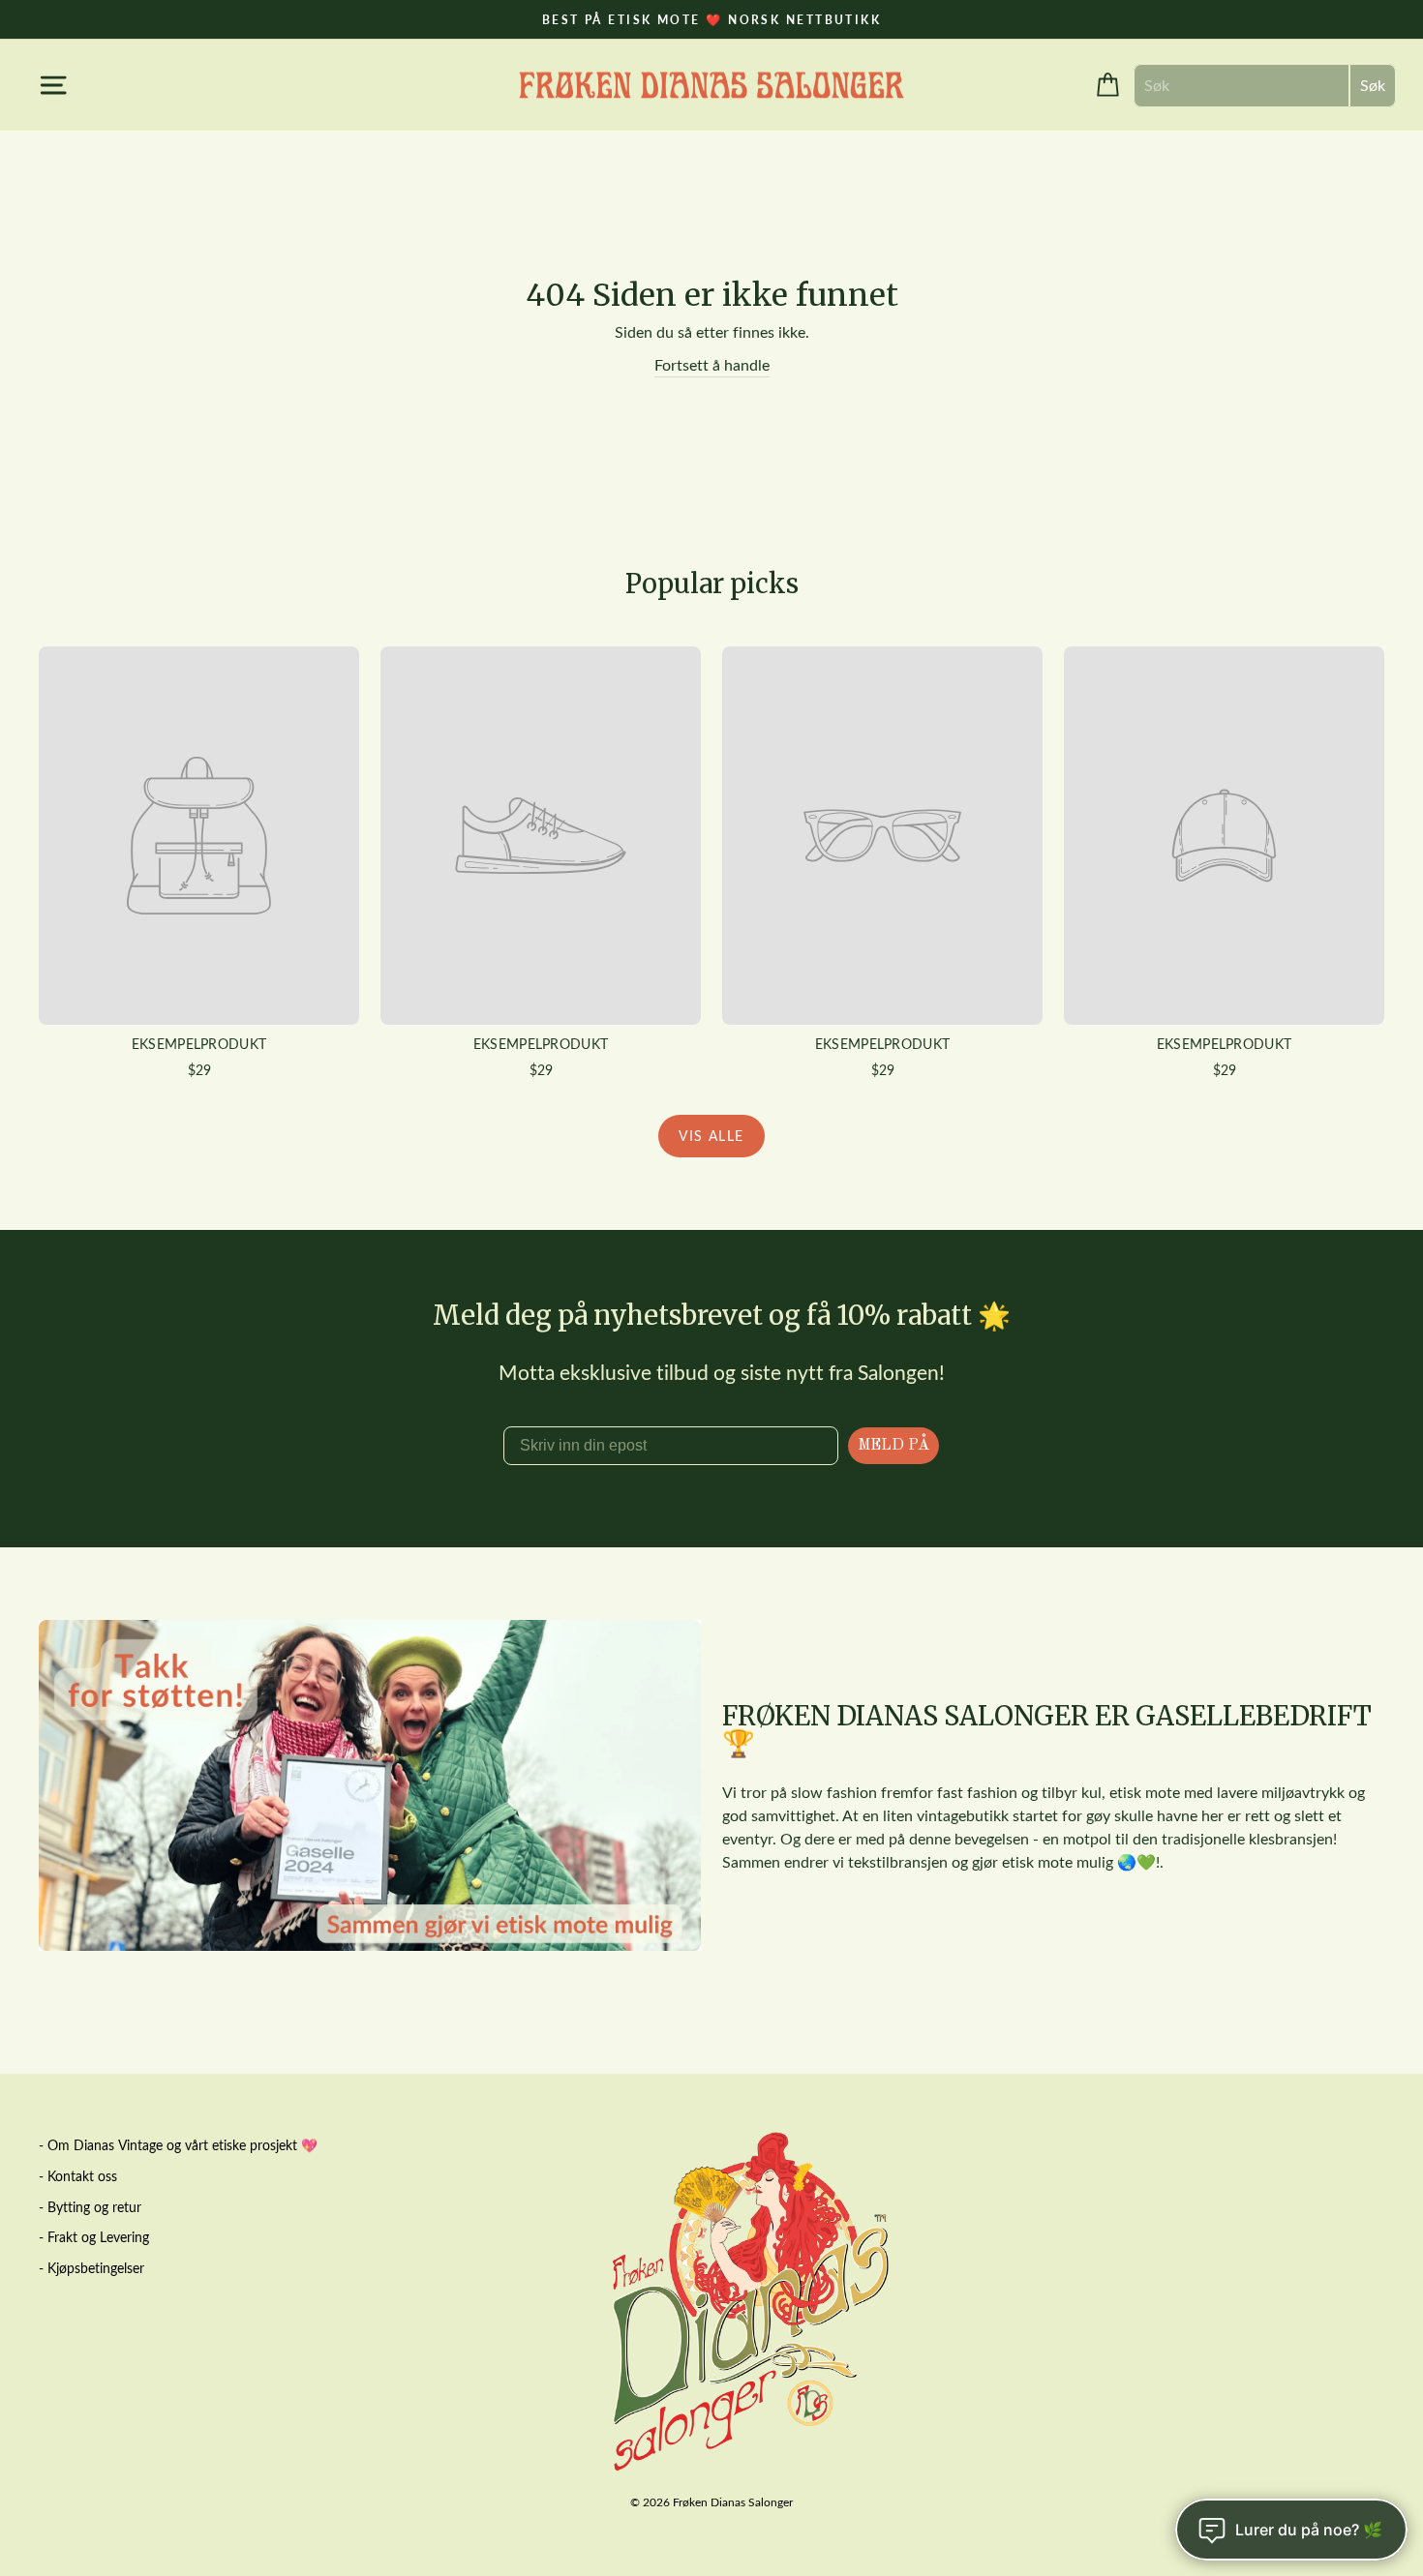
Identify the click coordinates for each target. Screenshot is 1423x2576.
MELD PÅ (893, 1446)
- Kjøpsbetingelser (91, 2268)
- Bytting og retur (90, 2207)
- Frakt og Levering (94, 2237)
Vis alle (711, 1136)
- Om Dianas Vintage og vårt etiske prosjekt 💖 (178, 2145)
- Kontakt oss (78, 2176)
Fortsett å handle (712, 364)
